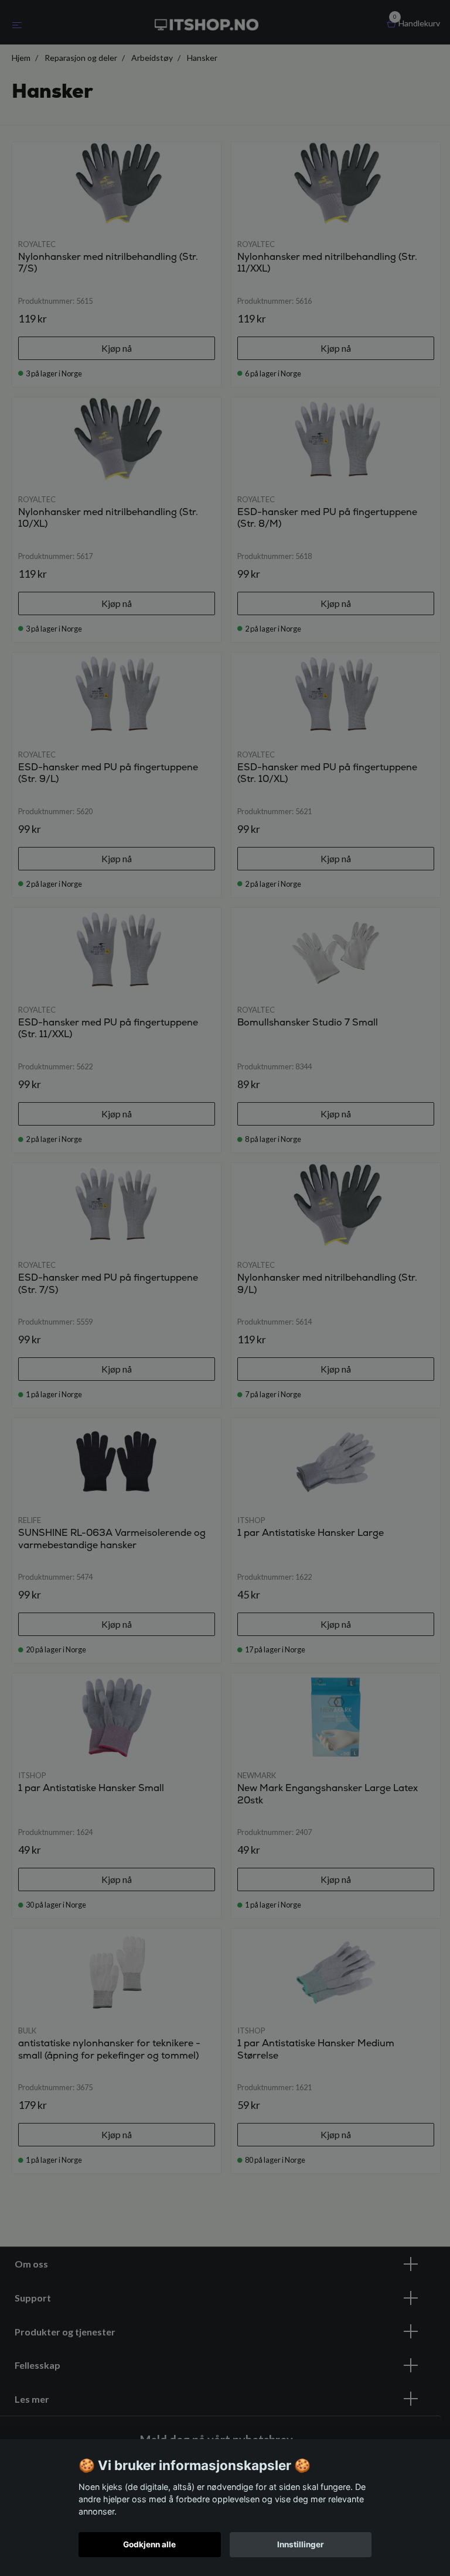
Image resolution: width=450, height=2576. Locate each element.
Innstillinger (301, 2544)
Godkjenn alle (149, 2544)
